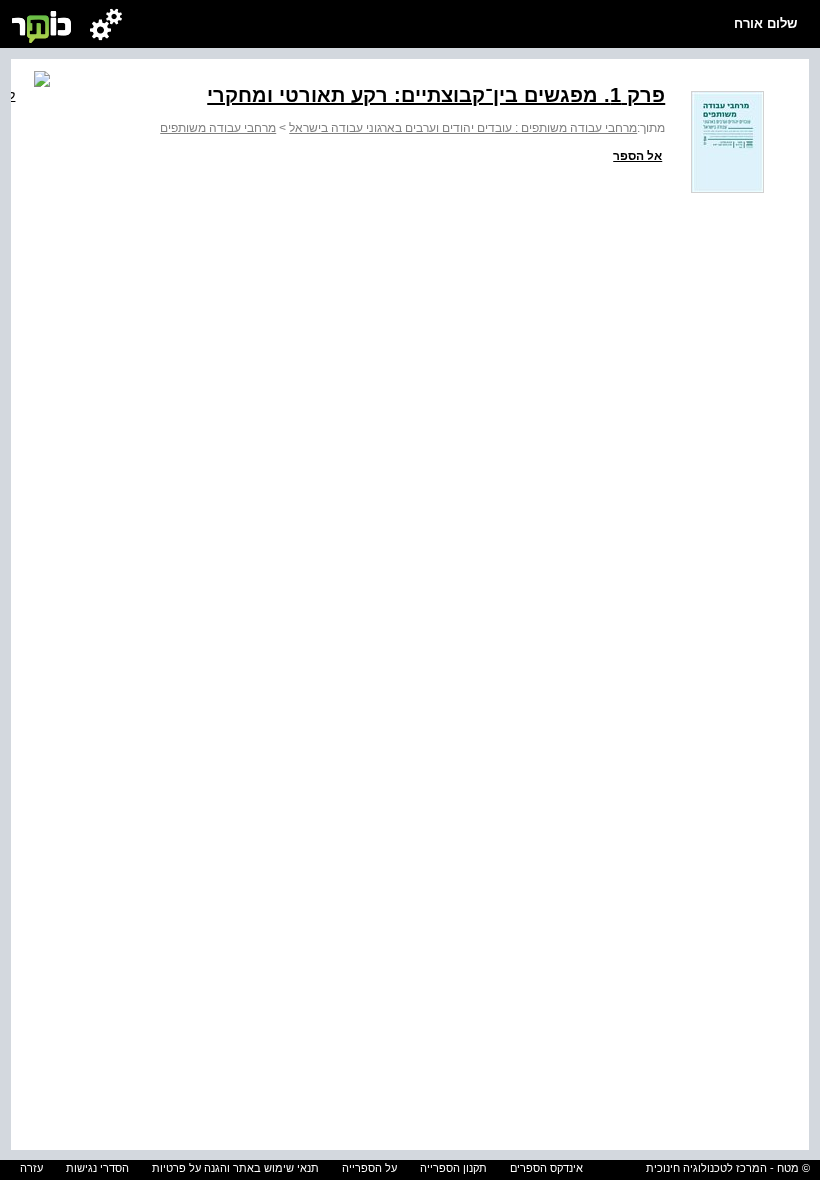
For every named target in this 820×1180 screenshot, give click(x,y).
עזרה (31, 1168)
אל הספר (637, 156)
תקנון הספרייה (453, 1168)
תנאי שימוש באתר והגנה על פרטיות (235, 1168)
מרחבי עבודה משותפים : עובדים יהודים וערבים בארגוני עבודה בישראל (463, 128)
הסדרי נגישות (97, 1168)
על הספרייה (369, 1168)
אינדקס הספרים (546, 1168)
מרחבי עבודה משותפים (218, 128)
